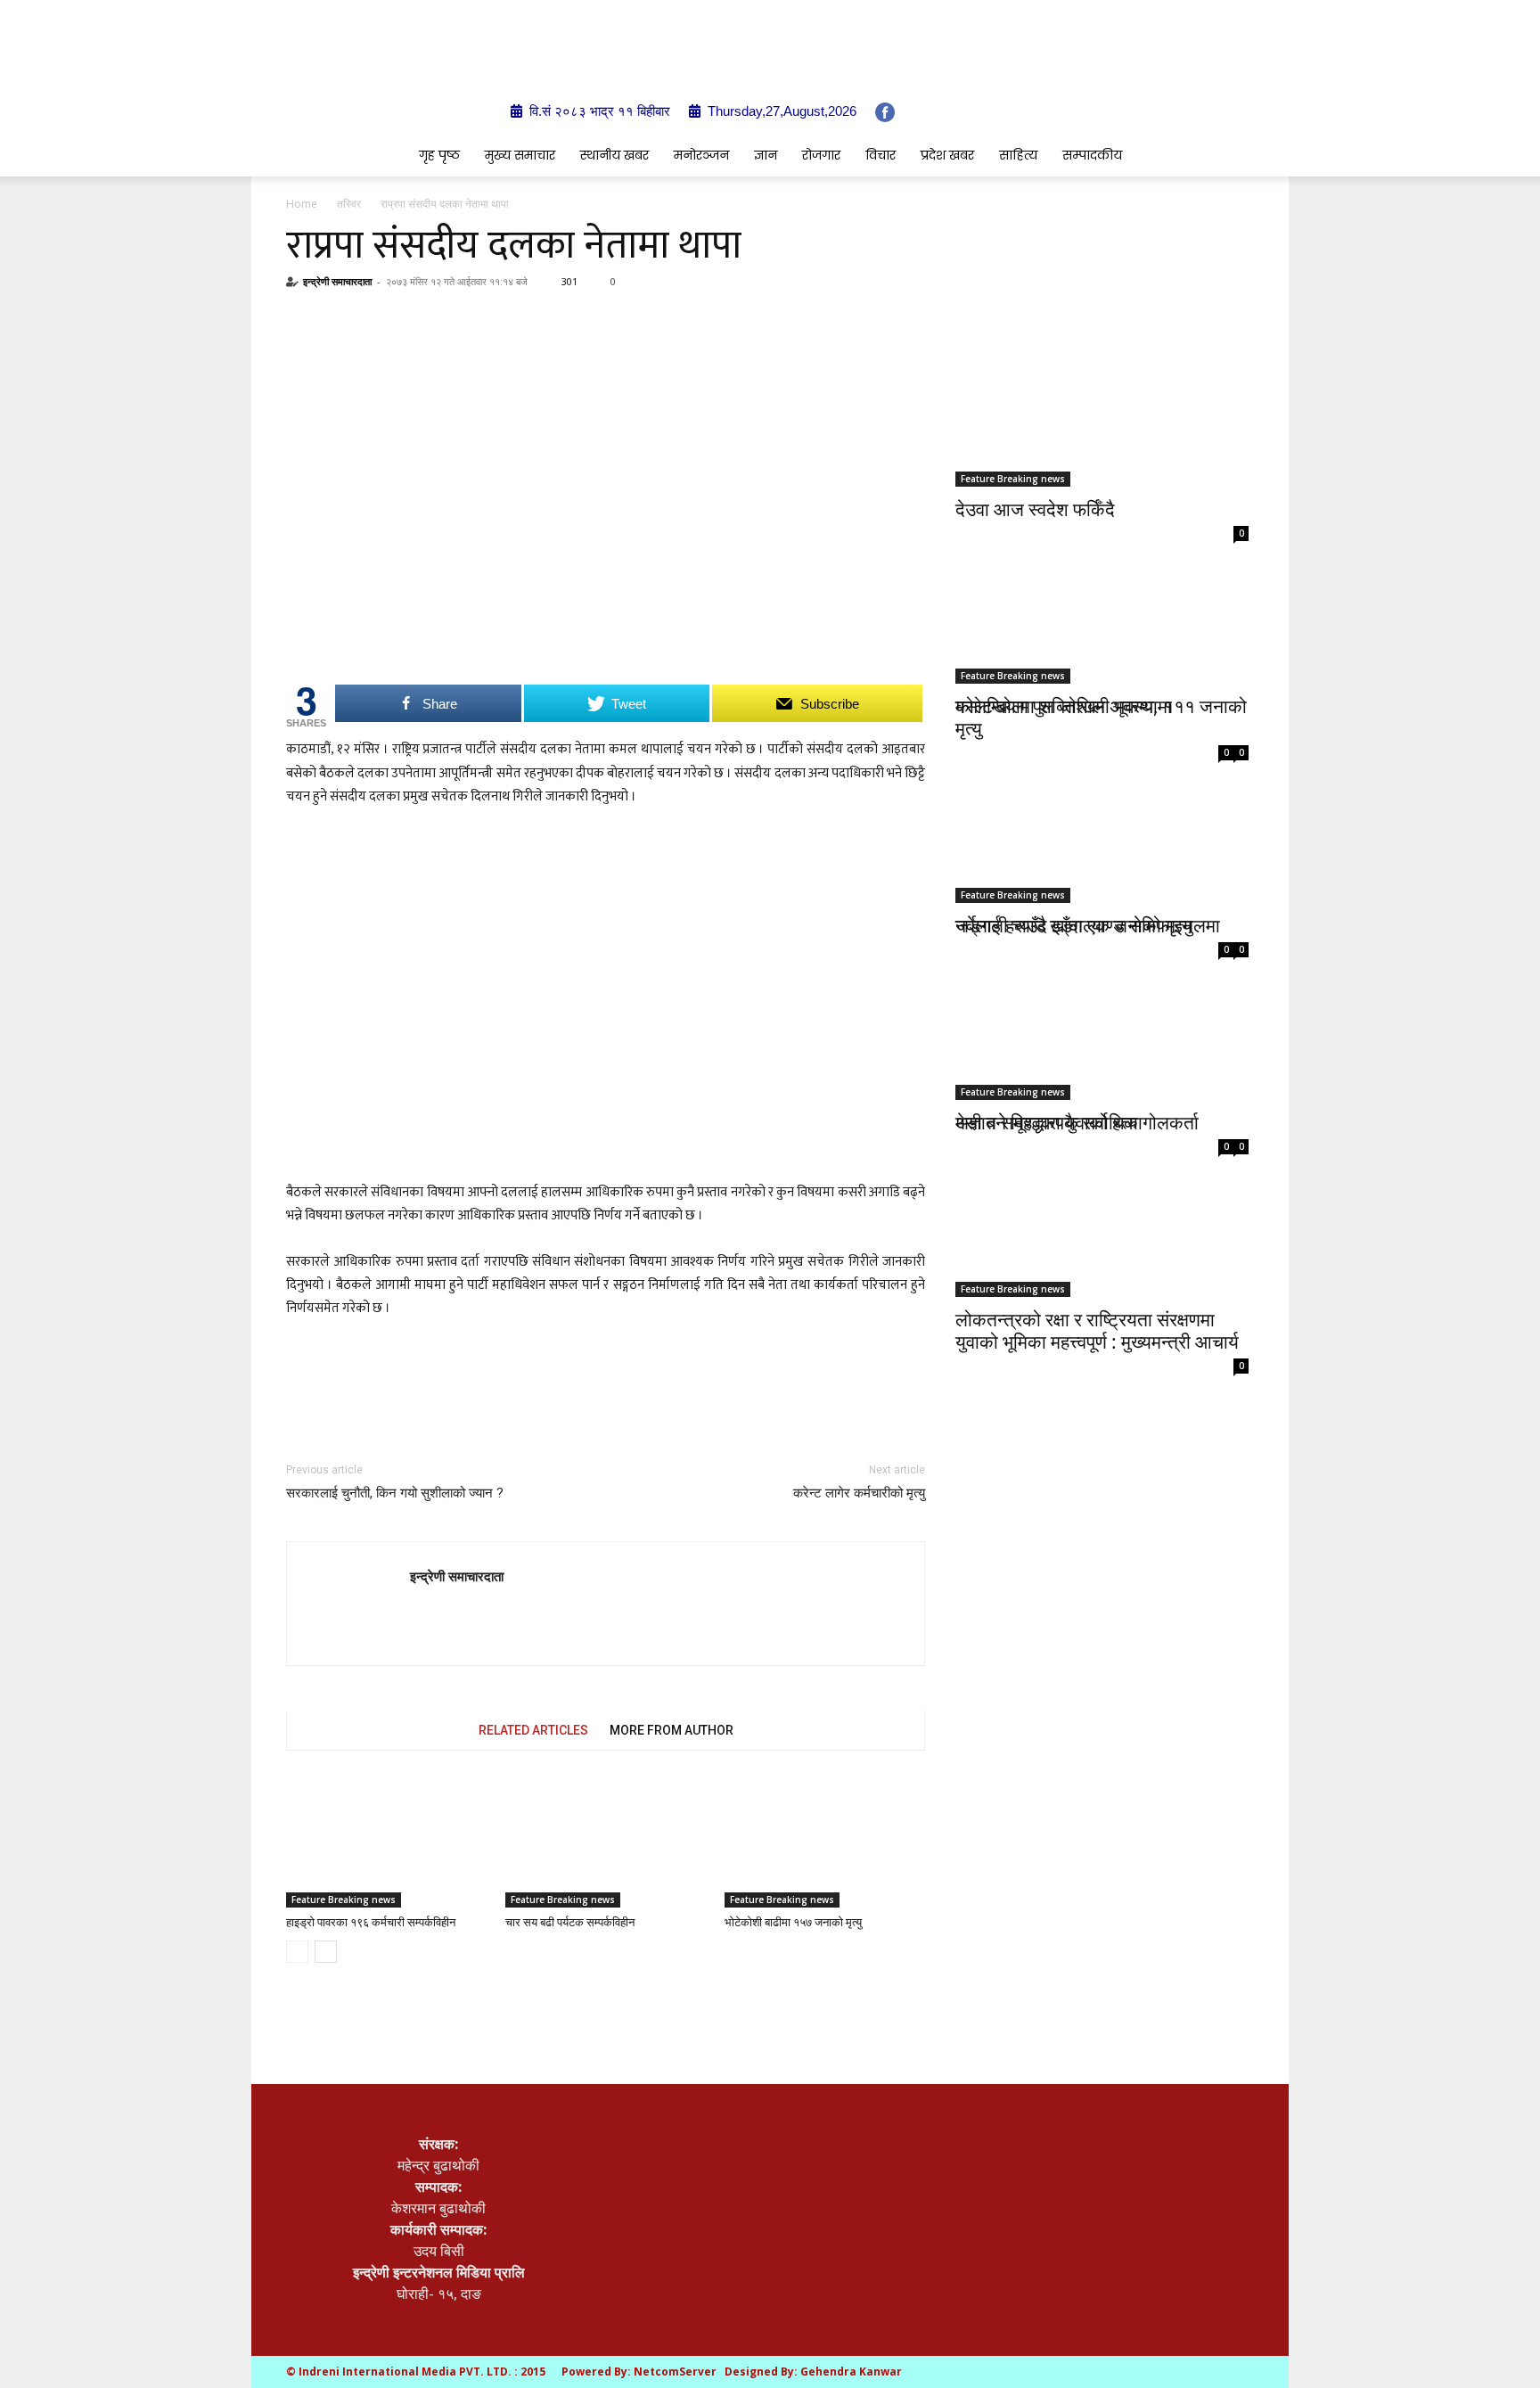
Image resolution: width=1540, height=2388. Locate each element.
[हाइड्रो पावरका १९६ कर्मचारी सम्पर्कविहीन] (386, 1841)
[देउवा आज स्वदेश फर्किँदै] (1102, 415)
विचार (881, 155)
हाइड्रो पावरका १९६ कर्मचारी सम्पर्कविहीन (371, 1922)
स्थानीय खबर (614, 155)
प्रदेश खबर (947, 155)
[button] (1225, 156)
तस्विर (349, 204)
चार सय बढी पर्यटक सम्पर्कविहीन (570, 1922)
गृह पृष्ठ (439, 155)
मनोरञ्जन (701, 155)
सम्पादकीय (1092, 155)
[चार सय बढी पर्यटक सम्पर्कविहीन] (606, 1841)
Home (302, 204)
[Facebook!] (885, 112)
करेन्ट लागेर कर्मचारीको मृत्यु (859, 1493)
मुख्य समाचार (520, 155)
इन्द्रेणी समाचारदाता (337, 281)
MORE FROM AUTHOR (672, 1730)
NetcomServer (675, 2372)
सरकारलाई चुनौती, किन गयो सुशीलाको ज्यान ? (395, 1493)
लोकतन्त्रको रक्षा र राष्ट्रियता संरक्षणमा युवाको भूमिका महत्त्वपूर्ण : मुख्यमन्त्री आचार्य (1097, 1330)
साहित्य (1018, 155)
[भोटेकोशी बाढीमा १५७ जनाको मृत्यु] (825, 1841)
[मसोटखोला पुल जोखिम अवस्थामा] (1102, 607)
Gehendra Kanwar (851, 2372)
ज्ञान (766, 155)
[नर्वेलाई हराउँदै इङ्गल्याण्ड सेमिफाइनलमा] (1102, 811)
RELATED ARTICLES (533, 1730)
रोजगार (821, 155)
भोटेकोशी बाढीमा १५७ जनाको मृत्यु (793, 1922)
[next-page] (326, 1952)
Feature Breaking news (344, 1900)
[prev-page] (297, 1952)
